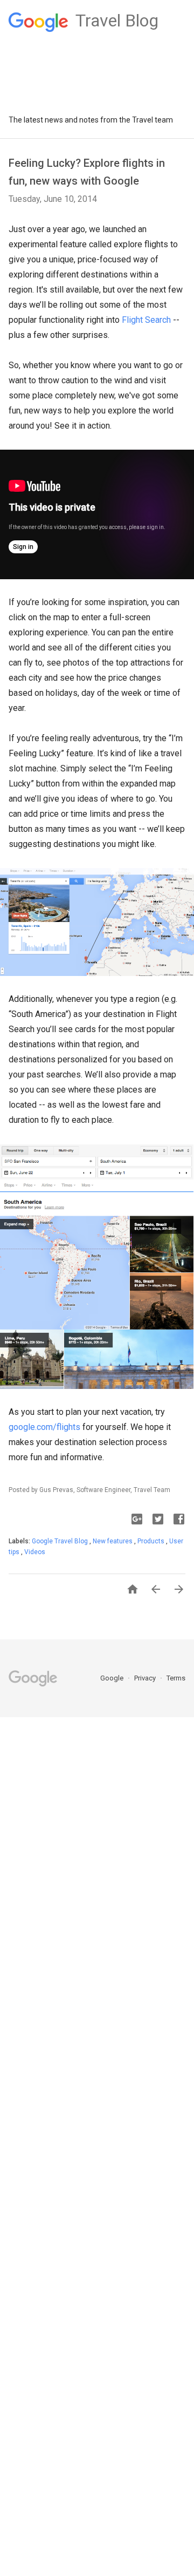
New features (113, 1541)
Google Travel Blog (61, 1541)
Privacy (146, 1678)
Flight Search (146, 320)
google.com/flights (44, 1427)
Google (113, 1678)
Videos (35, 1552)
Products (152, 1541)
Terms (176, 1678)
